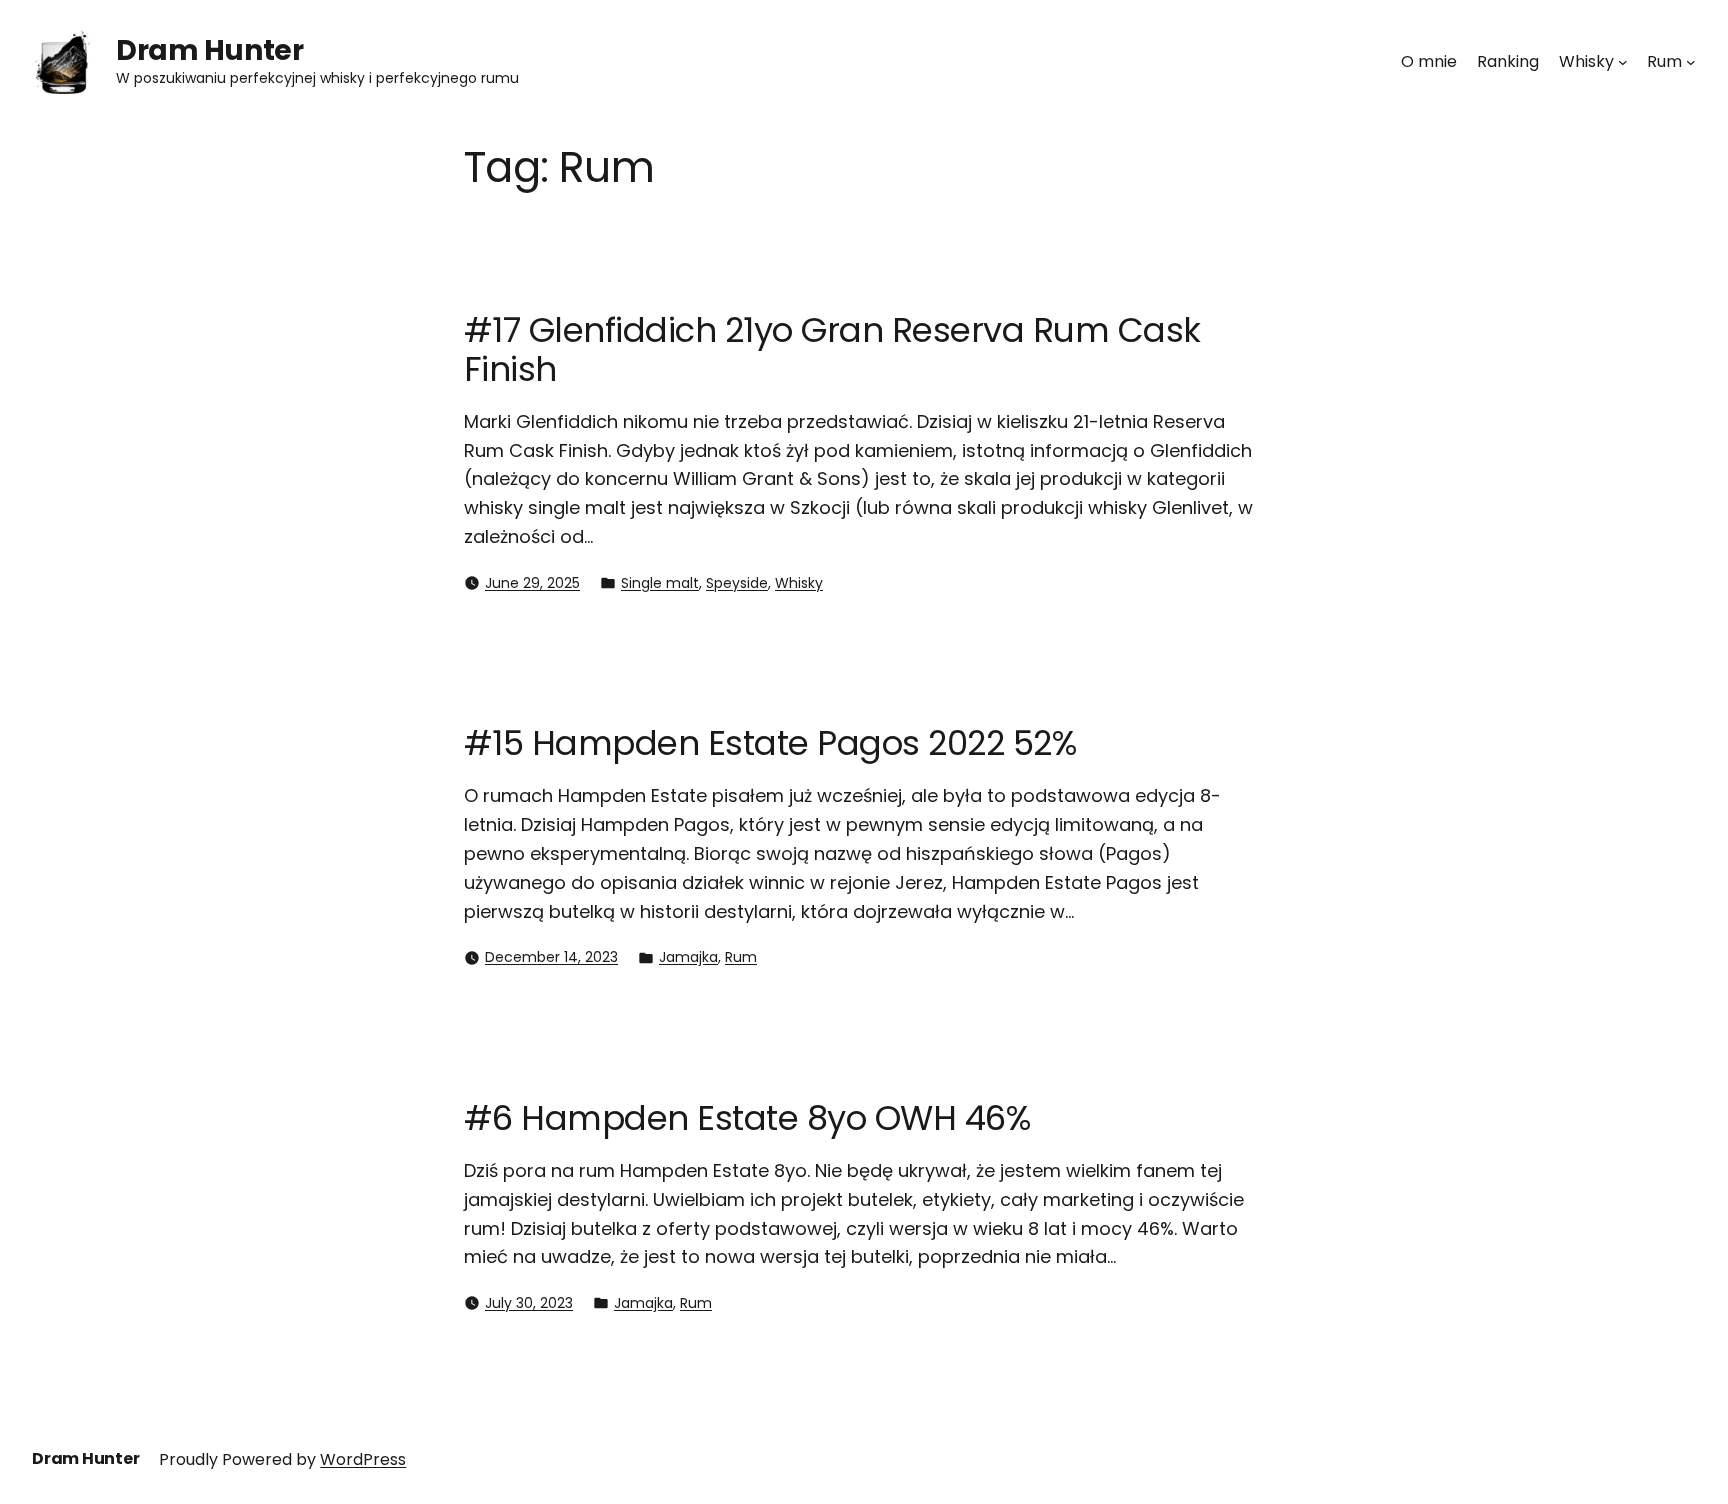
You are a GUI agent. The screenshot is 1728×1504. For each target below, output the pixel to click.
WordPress (363, 1459)
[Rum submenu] (1691, 62)
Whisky (799, 583)
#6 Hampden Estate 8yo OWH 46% (747, 1118)
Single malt (660, 583)
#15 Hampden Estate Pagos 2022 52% (770, 743)
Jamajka (688, 957)
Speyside (737, 583)
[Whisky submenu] (1623, 62)
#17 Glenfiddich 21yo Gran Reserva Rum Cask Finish (832, 349)
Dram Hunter (209, 50)
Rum (741, 957)
